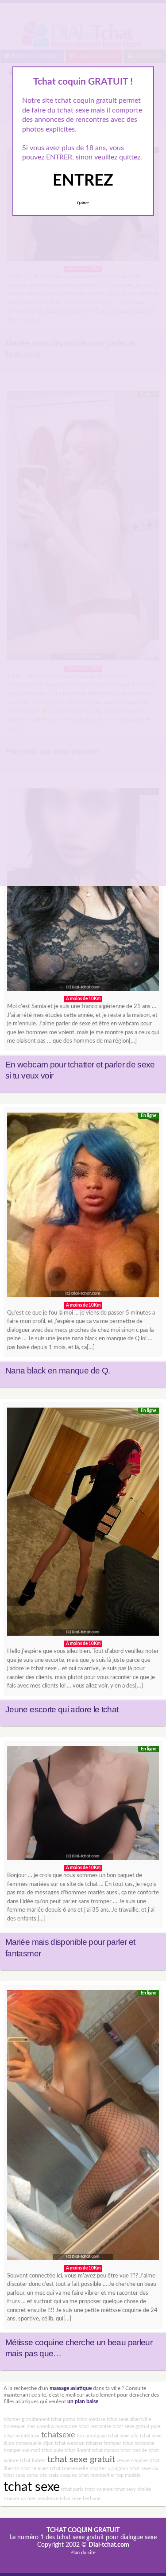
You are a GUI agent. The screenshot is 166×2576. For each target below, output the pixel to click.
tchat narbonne (139, 2443)
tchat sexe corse (21, 2475)
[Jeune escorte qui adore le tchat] (83, 1524)
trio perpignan (92, 2436)
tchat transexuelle (69, 2469)
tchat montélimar (22, 2436)
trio (43, 2475)
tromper (113, 2443)
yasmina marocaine (57, 2427)
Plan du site (83, 2553)
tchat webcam (70, 2443)
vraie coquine (63, 2475)
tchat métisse (91, 2419)
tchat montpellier (97, 2475)
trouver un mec (20, 2499)
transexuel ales (19, 2427)
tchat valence (99, 2489)
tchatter (94, 2443)
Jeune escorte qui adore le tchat (62, 1709)
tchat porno (63, 2419)
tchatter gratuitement (27, 2419)
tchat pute (52, 2450)
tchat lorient (33, 2461)
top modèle (129, 2475)
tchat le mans (35, 2469)
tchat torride (134, 2450)
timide (144, 2489)
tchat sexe (32, 2487)
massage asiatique (71, 2388)
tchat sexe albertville (129, 2419)
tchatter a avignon (109, 2469)
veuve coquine (132, 2461)
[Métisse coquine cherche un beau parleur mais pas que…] (83, 2127)
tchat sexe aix (144, 2469)
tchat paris (72, 2489)
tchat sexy (125, 2489)
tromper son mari (22, 2450)
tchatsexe (58, 2435)
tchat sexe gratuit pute (137, 2427)
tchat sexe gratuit (81, 2460)
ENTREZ (83, 181)
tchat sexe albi (123, 2436)
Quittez (83, 203)
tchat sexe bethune (80, 2499)
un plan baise (83, 2402)
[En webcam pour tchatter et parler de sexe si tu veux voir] (83, 892)
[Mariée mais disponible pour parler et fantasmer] (83, 1805)
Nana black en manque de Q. (58, 1371)
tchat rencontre (95, 2427)
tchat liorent (78, 2450)
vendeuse (48, 2499)
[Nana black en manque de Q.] (83, 1207)
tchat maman (106, 2450)
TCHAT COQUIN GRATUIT (83, 2530)
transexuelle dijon (35, 2443)
